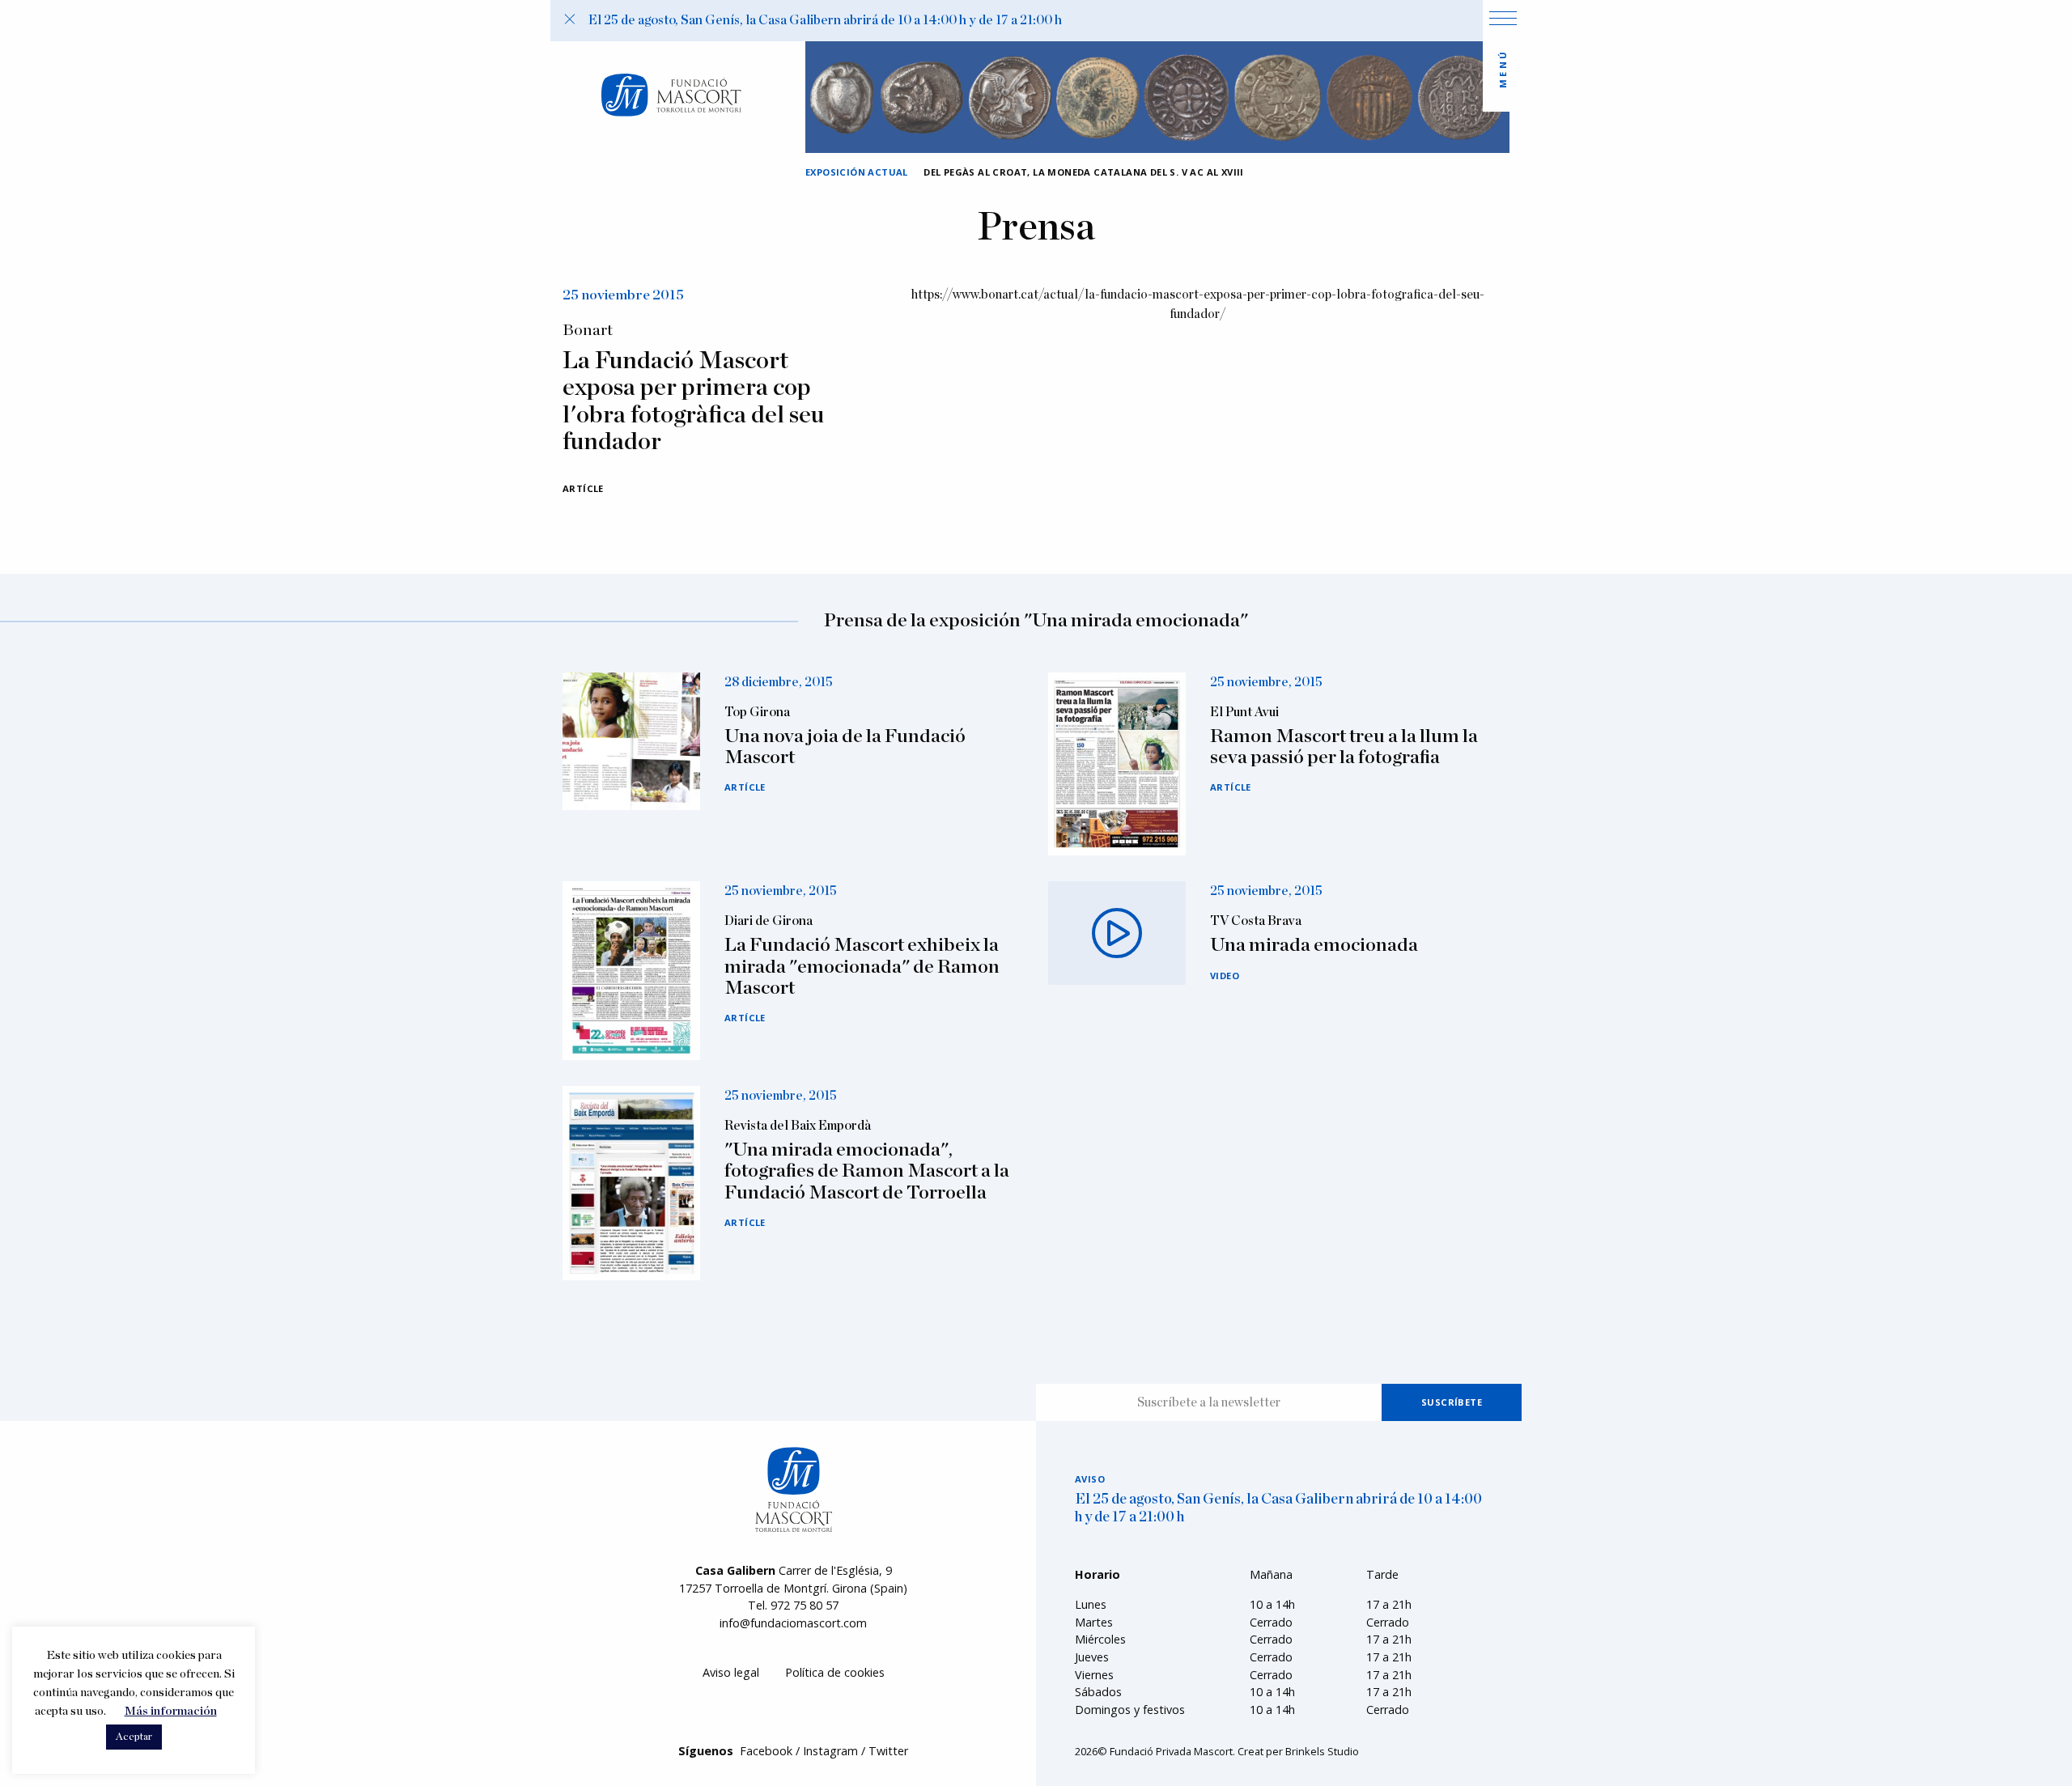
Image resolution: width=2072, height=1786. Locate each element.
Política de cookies (835, 1672)
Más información (171, 1711)
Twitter (888, 1751)
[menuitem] (731, 1673)
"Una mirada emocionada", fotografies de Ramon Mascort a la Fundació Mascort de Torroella (867, 1171)
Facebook (766, 1751)
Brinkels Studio (1322, 1751)
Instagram (830, 1751)
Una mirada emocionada (1314, 945)
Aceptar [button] (134, 1737)
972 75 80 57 (805, 1605)
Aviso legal (731, 1672)
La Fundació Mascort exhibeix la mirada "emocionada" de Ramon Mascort (862, 967)
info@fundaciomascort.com (793, 1623)
